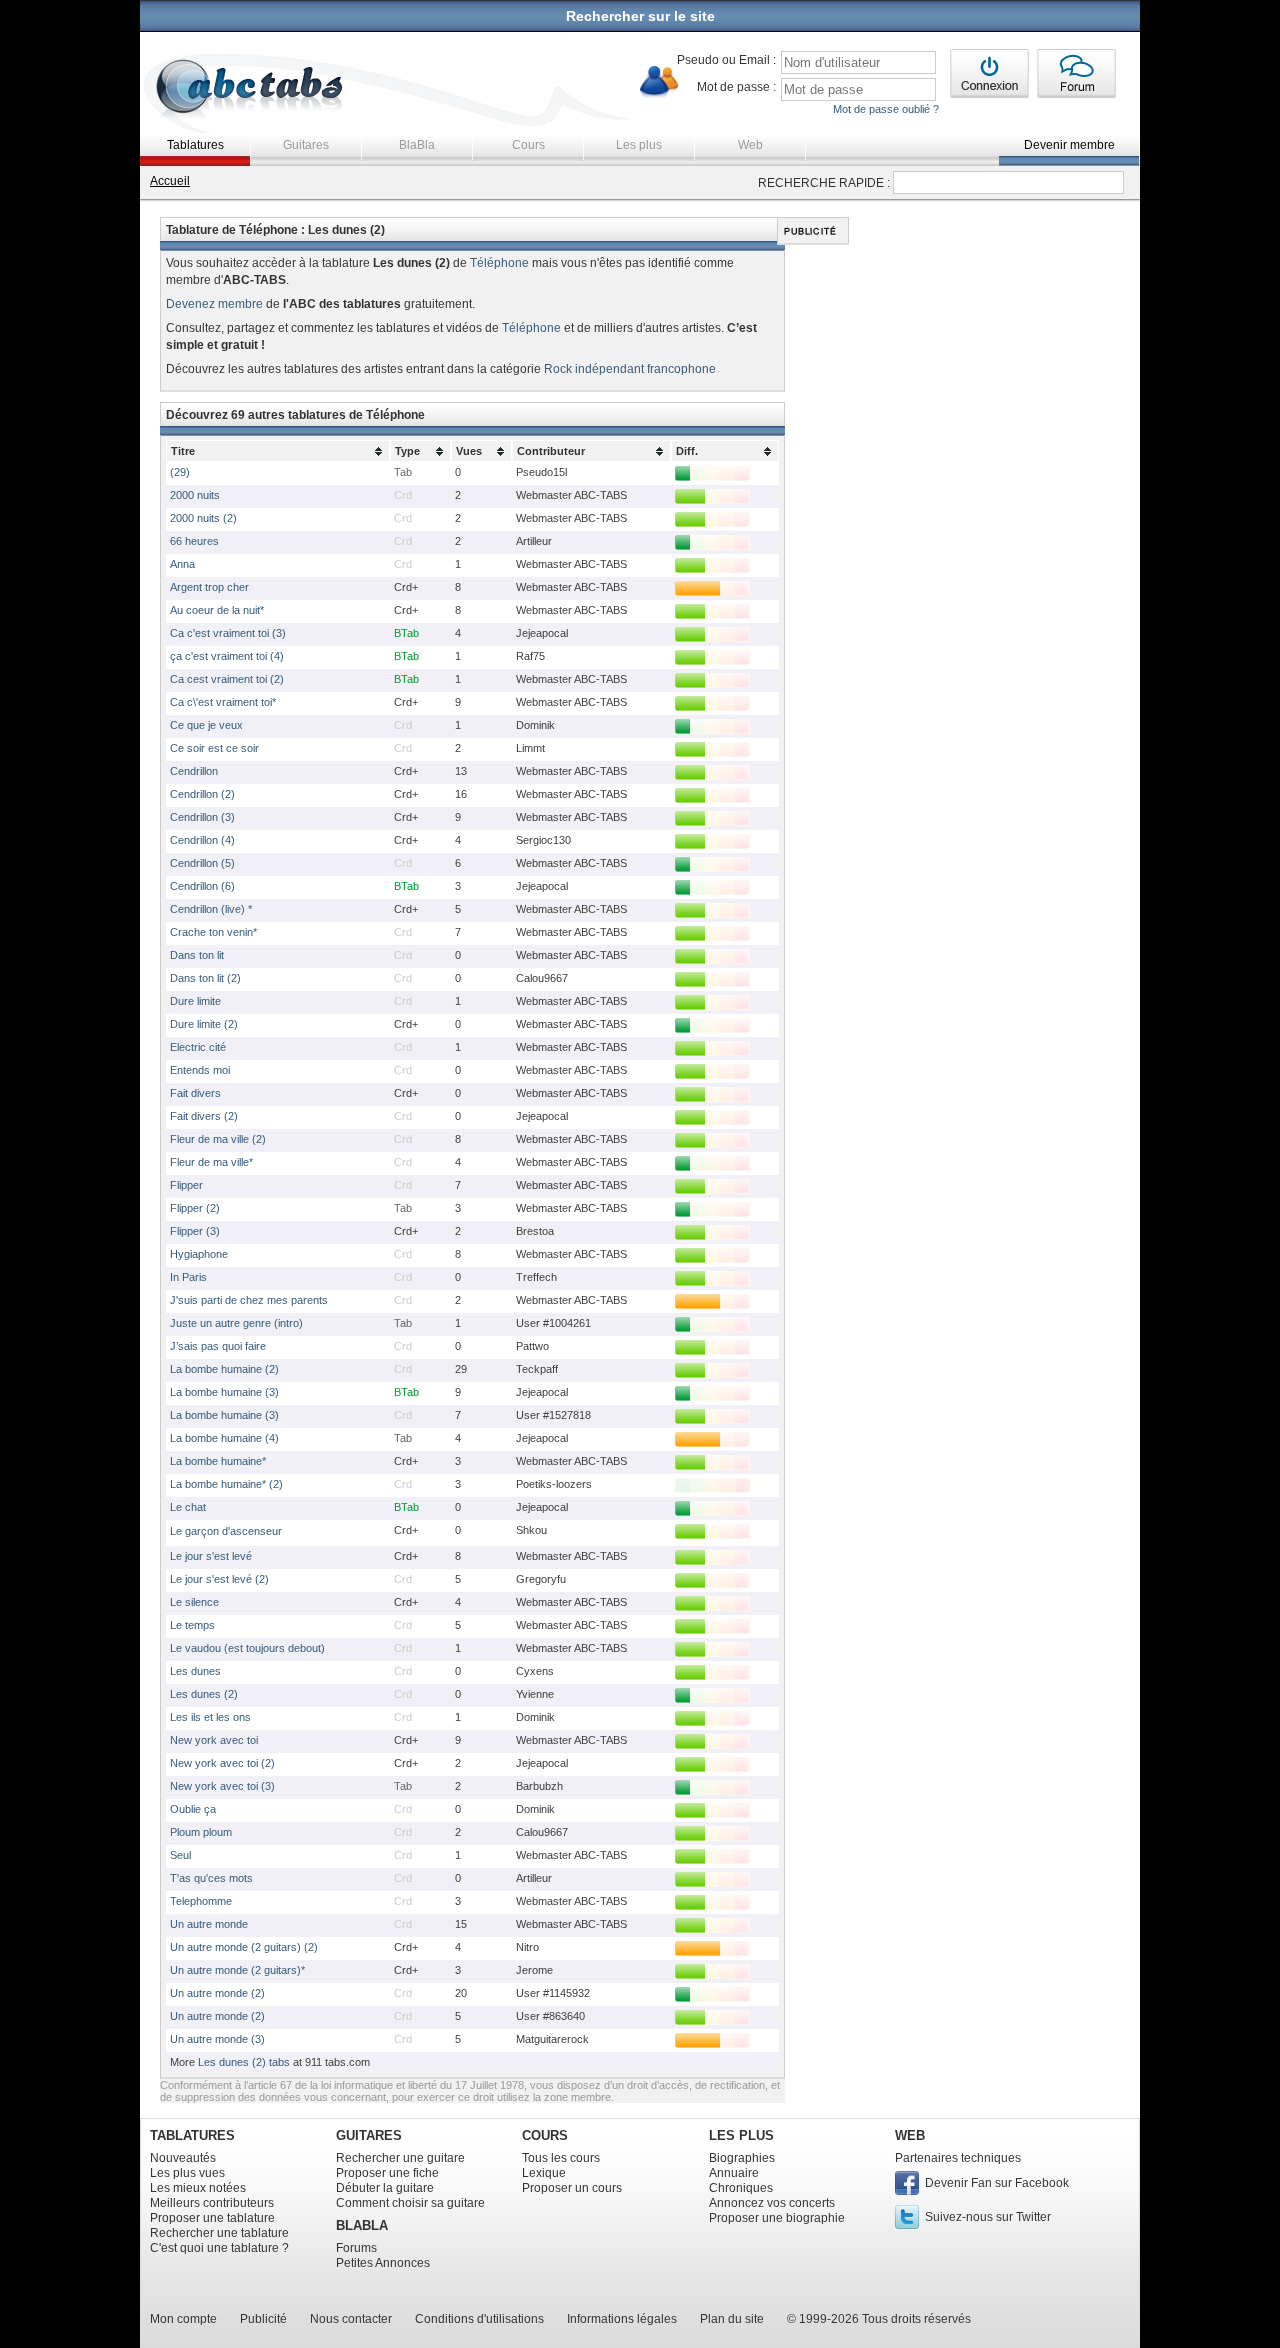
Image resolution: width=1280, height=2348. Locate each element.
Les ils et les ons (210, 1717)
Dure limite (195, 1001)
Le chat (188, 1507)
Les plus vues (187, 2173)
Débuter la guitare (385, 2188)
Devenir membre (1069, 145)
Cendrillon (194, 771)
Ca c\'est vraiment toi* (223, 702)
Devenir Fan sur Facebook (997, 2183)
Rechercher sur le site (640, 16)
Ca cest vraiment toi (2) (227, 679)
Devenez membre (214, 304)
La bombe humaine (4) (224, 1438)
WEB (910, 2135)
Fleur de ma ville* (211, 1162)
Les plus (639, 145)
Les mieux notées (198, 2188)
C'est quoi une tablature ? (219, 2248)
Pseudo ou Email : (726, 60)
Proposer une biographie (777, 2218)
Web (750, 145)
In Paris (188, 1277)
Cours (528, 145)
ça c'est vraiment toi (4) (227, 656)
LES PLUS (741, 2135)
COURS (545, 2135)
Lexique (544, 2173)
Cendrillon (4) (202, 840)
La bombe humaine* (218, 1461)
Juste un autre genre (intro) (236, 1323)
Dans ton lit (197, 955)
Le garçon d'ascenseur (226, 1531)
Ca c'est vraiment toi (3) (228, 633)
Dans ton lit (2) (205, 978)
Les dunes (195, 1671)
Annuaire (734, 2173)
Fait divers (195, 1093)
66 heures (194, 541)
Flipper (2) (195, 1208)
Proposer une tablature (212, 2218)
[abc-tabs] (250, 88)
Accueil (170, 181)
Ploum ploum (201, 1832)
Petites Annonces (383, 2263)
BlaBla (417, 145)
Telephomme (201, 1901)
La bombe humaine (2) (224, 1369)
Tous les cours (561, 2158)
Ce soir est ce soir (214, 748)
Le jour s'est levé (211, 1556)
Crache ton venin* (213, 932)
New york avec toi (214, 1740)
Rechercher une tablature (219, 2233)
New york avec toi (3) (222, 1786)
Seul (180, 1855)
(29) (180, 472)
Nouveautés (183, 2158)
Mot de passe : (736, 87)
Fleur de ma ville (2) (218, 1139)
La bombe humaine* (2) (226, 1484)
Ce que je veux (206, 725)
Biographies (742, 2158)
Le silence (194, 1602)
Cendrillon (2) (202, 794)
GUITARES (369, 2135)
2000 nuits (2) (203, 518)
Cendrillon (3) (202, 817)
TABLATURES (192, 2135)
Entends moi (200, 1070)
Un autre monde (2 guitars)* (237, 1970)
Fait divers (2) (204, 1116)
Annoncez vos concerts (772, 2203)
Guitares (306, 145)
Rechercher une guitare (400, 2158)
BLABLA (362, 2225)
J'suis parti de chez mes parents (249, 1300)
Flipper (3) (195, 1231)
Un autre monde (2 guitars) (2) (244, 1947)
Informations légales (622, 2319)
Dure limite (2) (204, 1024)
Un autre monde (209, 1924)
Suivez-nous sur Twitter (988, 2217)
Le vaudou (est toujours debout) (247, 1648)
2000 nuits (195, 495)
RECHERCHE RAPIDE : (824, 183)
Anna (182, 564)
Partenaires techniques (958, 2158)
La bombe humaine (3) (224, 1392)
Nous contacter (351, 2319)
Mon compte (183, 2319)
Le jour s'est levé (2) (219, 1579)
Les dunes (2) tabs (244, 2062)
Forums (356, 2248)
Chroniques (741, 2188)
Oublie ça (193, 1809)
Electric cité (198, 1047)
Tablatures (195, 145)
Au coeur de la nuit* (217, 610)
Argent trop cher (209, 587)
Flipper (186, 1185)
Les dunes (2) (204, 1694)
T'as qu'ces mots (211, 1878)
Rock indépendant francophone (630, 369)
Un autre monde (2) (217, 1993)
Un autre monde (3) (217, 2039)
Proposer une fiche (387, 2173)
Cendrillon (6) (202, 886)
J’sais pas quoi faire (218, 1346)
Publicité (263, 2319)
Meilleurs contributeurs (212, 2203)
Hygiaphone (199, 1254)
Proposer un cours (572, 2188)
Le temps (192, 1625)
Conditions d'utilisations (479, 2319)
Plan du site (732, 2319)
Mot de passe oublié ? (886, 109)
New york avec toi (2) (222, 1763)
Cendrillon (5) (202, 863)
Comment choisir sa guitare (410, 2203)
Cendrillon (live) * (211, 909)
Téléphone (499, 263)
